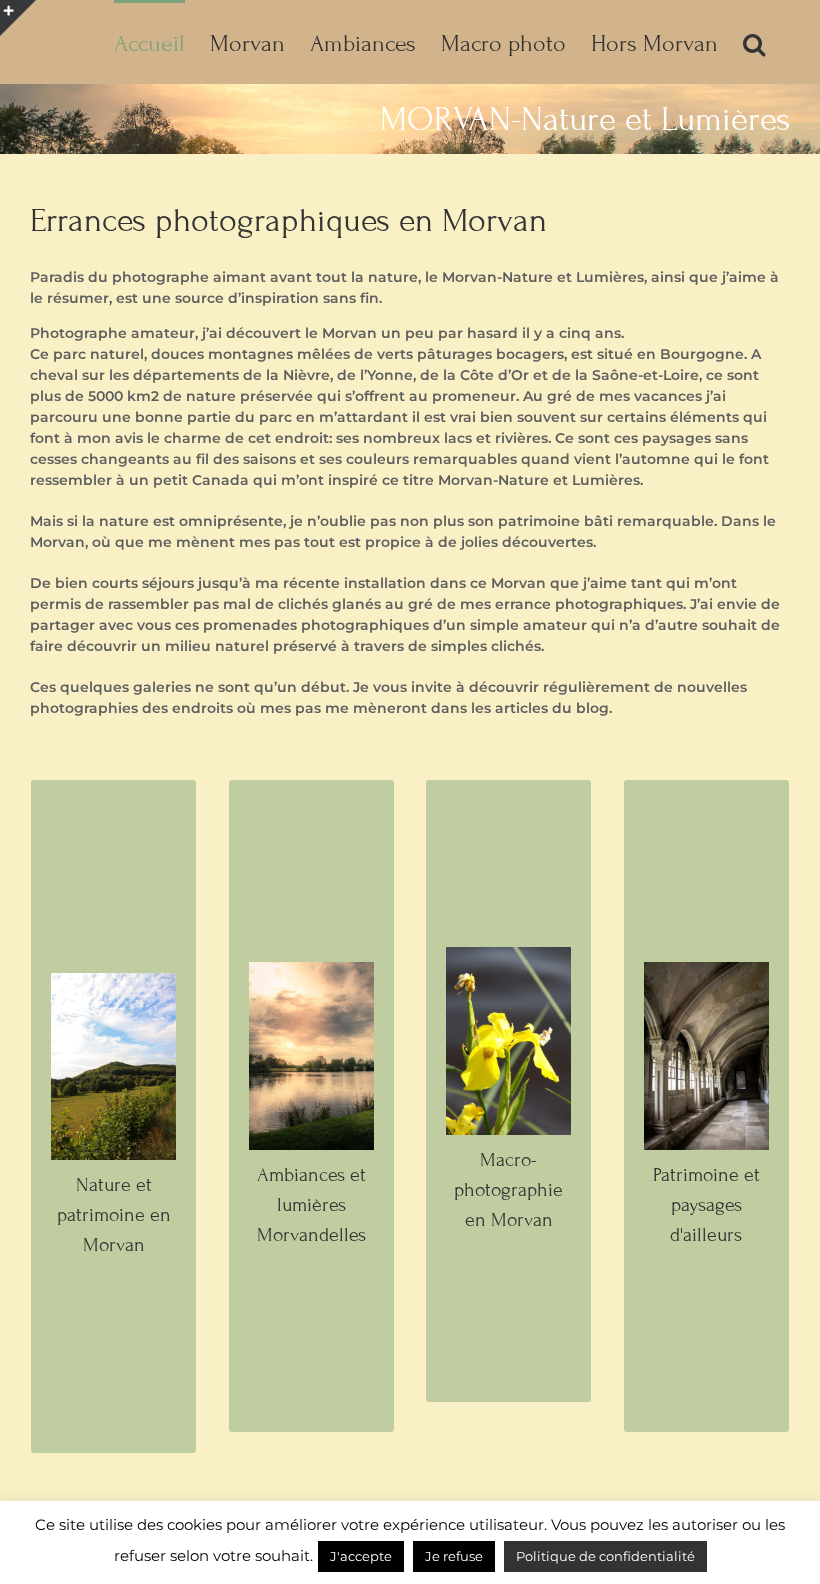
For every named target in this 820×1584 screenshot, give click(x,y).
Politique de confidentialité (605, 1556)
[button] (754, 42)
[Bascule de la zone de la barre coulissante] (18, 18)
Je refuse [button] (454, 1556)
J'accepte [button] (361, 1556)
